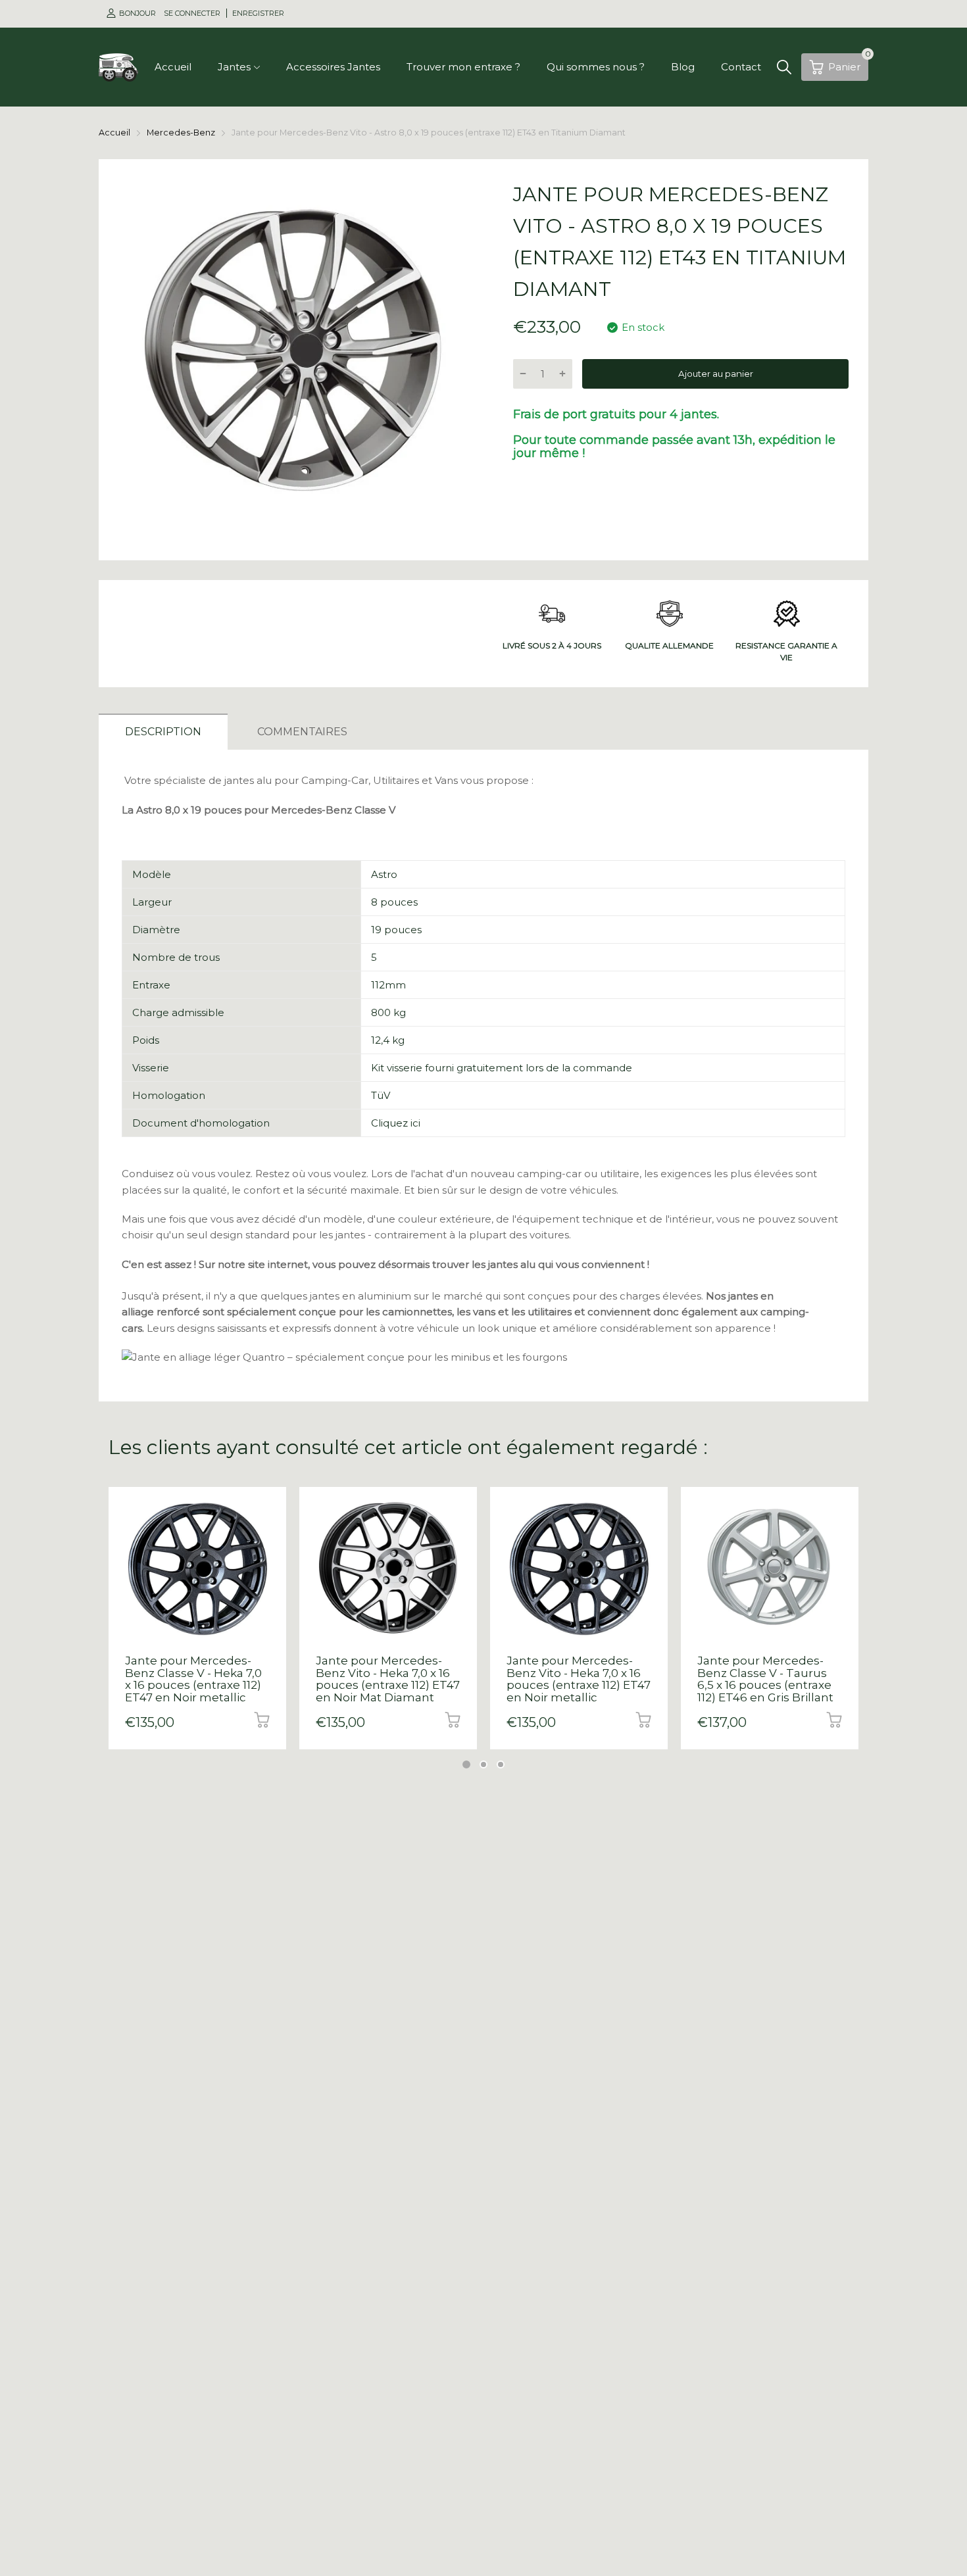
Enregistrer (258, 13)
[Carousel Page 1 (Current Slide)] (466, 1764)
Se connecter (193, 13)
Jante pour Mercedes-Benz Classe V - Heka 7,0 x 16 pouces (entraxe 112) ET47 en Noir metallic (193, 1679)
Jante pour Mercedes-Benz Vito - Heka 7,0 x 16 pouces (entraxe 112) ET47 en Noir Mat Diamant (388, 1679)
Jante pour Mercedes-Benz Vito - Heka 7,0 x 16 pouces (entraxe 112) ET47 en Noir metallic (579, 1679)
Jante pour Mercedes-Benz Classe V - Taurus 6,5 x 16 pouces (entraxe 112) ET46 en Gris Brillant (765, 1679)
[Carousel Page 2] (484, 1764)
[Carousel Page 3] (501, 1764)
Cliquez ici (396, 1123)
